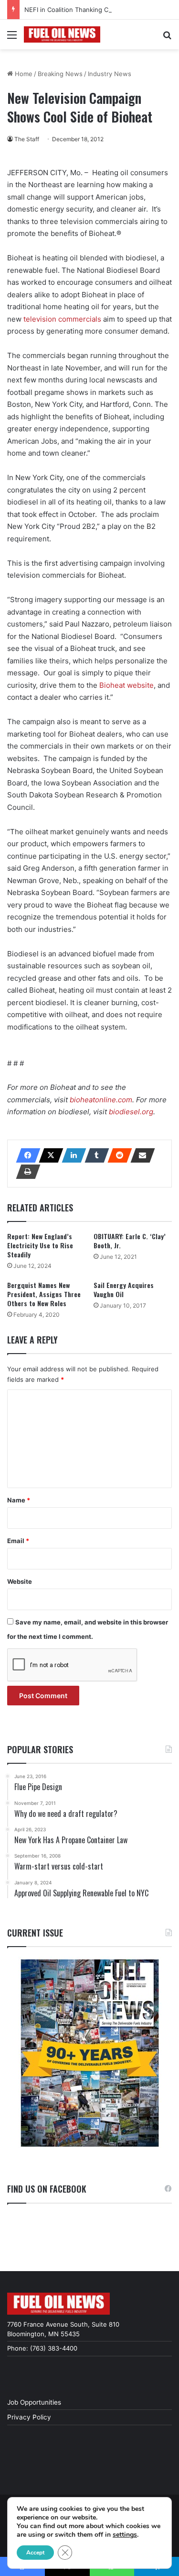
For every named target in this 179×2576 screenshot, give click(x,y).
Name (19, 1500)
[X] (48, 1155)
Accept (35, 2553)
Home (23, 74)
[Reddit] (117, 1155)
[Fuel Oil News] (62, 34)
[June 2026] (89, 2053)
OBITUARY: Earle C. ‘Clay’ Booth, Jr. (130, 1241)
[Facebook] (25, 1155)
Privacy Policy (29, 2417)
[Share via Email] (140, 1155)
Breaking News (60, 74)
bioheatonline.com (101, 1100)
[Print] (25, 1172)
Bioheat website (126, 685)
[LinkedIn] (71, 1155)
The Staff (27, 139)
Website (20, 1581)
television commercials (63, 319)
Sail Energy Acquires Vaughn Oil (124, 1289)
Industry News (110, 74)
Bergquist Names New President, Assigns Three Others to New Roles (44, 1294)
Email (18, 1541)
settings (125, 2535)
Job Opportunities (34, 2402)
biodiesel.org (131, 1112)
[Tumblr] (94, 1155)
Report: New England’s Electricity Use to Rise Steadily (40, 1245)
